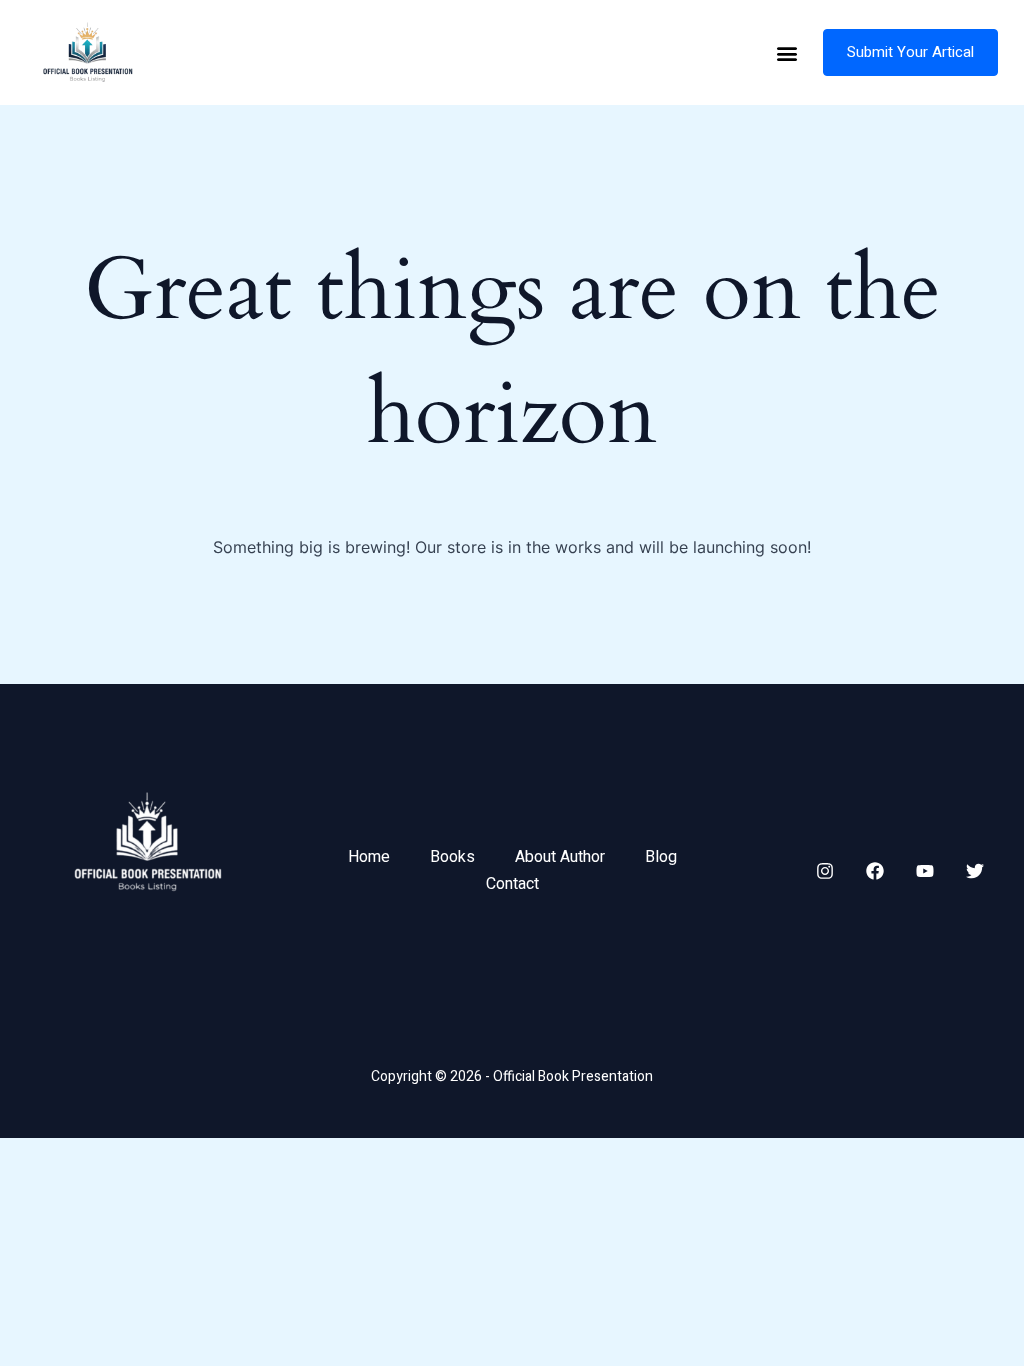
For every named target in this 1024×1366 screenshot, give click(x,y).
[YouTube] (925, 871)
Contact (512, 884)
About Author (560, 857)
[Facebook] (875, 871)
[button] (786, 52)
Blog (661, 857)
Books (452, 857)
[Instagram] (825, 871)
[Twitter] (975, 871)
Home (369, 857)
